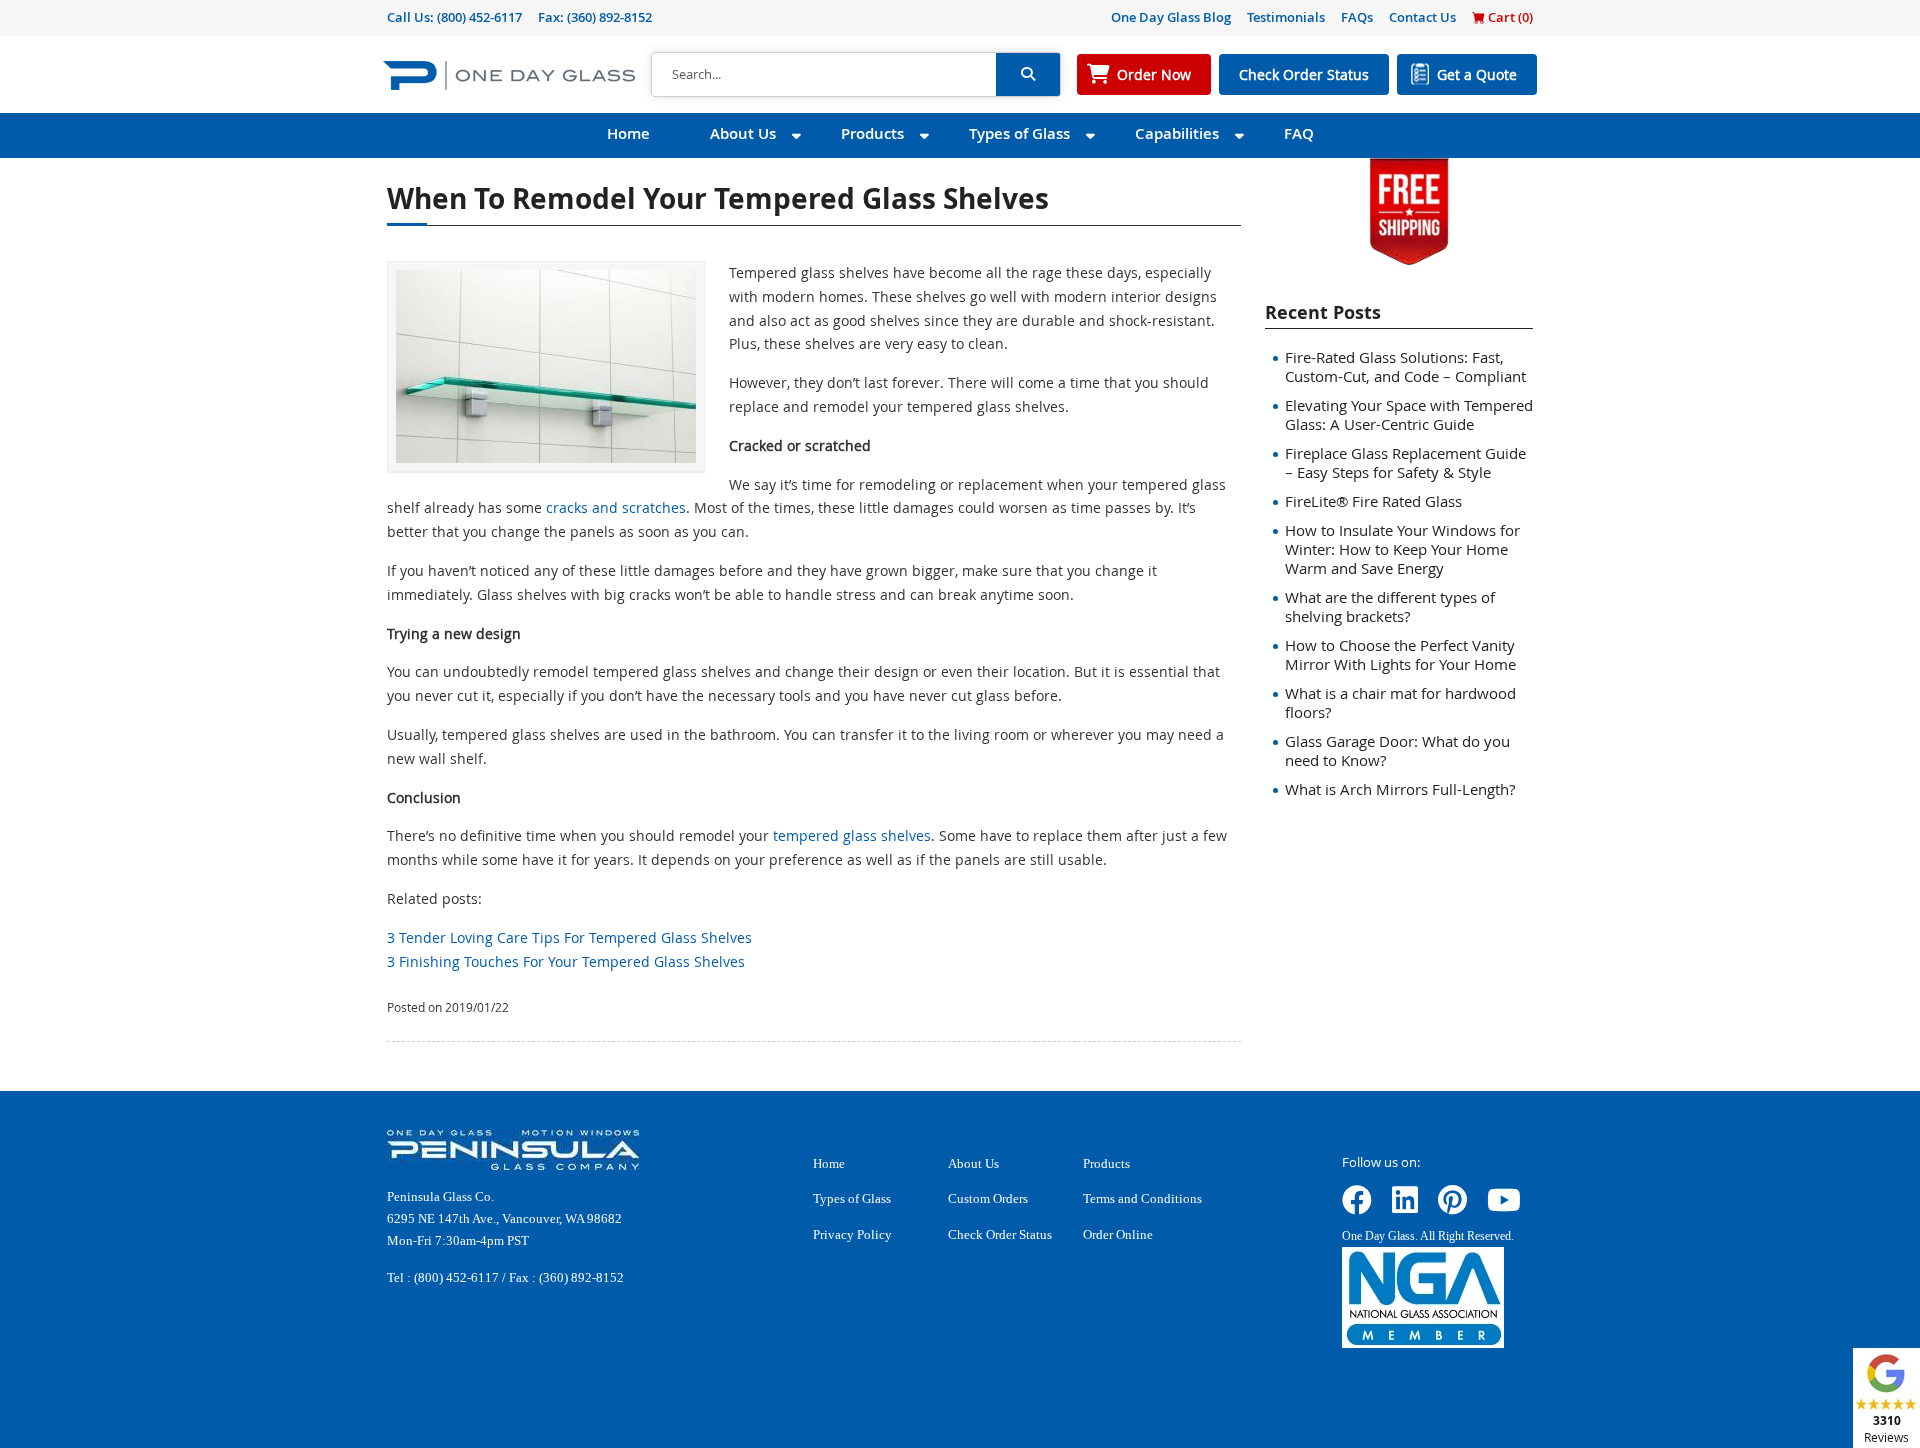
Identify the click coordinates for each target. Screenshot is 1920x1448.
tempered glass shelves (852, 835)
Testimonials (1286, 17)
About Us (743, 133)
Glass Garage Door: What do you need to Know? (1397, 750)
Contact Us (1422, 17)
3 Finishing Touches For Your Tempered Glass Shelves (566, 961)
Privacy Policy (852, 1234)
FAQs (1357, 17)
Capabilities (1177, 133)
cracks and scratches (616, 507)
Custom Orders (988, 1198)
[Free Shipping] (1409, 209)
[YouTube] (1504, 1206)
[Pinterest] (1452, 1206)
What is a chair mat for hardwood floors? (1400, 702)
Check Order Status (1304, 74)
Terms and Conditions (1142, 1198)
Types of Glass (1019, 133)
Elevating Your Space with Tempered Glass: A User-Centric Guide (1409, 414)
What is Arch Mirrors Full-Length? (1400, 789)
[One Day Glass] (509, 74)
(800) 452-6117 (479, 17)
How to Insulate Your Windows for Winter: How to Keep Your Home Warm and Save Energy (1402, 549)
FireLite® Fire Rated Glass (1373, 501)
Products (872, 133)
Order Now (1154, 74)
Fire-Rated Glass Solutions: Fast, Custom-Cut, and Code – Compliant (1405, 366)
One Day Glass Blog (1171, 17)
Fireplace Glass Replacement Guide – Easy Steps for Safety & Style (1405, 462)
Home (628, 133)
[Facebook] (1357, 1206)
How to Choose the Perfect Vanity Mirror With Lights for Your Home (1400, 654)
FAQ (1299, 133)
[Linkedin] (1405, 1206)
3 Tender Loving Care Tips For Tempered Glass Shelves (569, 937)
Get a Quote (1477, 74)
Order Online (1118, 1234)
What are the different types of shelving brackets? (1390, 606)
